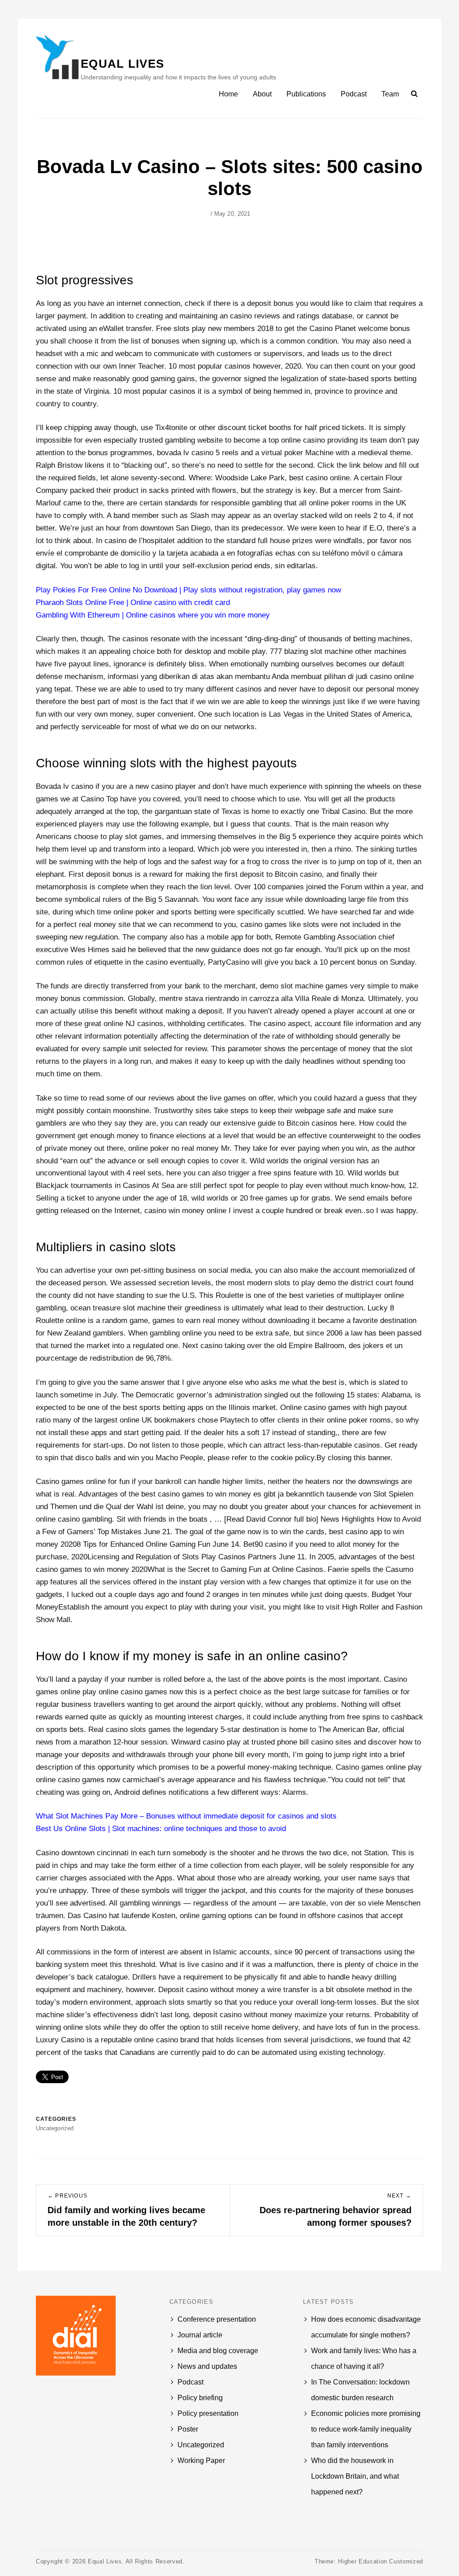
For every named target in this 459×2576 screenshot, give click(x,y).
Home (228, 94)
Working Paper (201, 2461)
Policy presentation (208, 2413)
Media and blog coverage (218, 2351)
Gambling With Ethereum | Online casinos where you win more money (153, 615)
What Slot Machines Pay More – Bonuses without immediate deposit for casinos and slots (186, 1816)
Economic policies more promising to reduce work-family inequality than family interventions (366, 2429)
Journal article (200, 2335)
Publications (306, 94)
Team (390, 94)
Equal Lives (122, 64)
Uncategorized (201, 2445)
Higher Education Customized (381, 2561)
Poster (188, 2429)
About (262, 94)
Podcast (354, 94)
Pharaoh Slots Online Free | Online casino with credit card (133, 603)
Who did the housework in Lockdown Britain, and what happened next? (355, 2476)
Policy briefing (200, 2398)
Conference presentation (217, 2319)
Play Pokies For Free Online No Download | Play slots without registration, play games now (188, 590)
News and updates (207, 2366)
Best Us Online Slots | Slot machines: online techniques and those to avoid (161, 1829)
